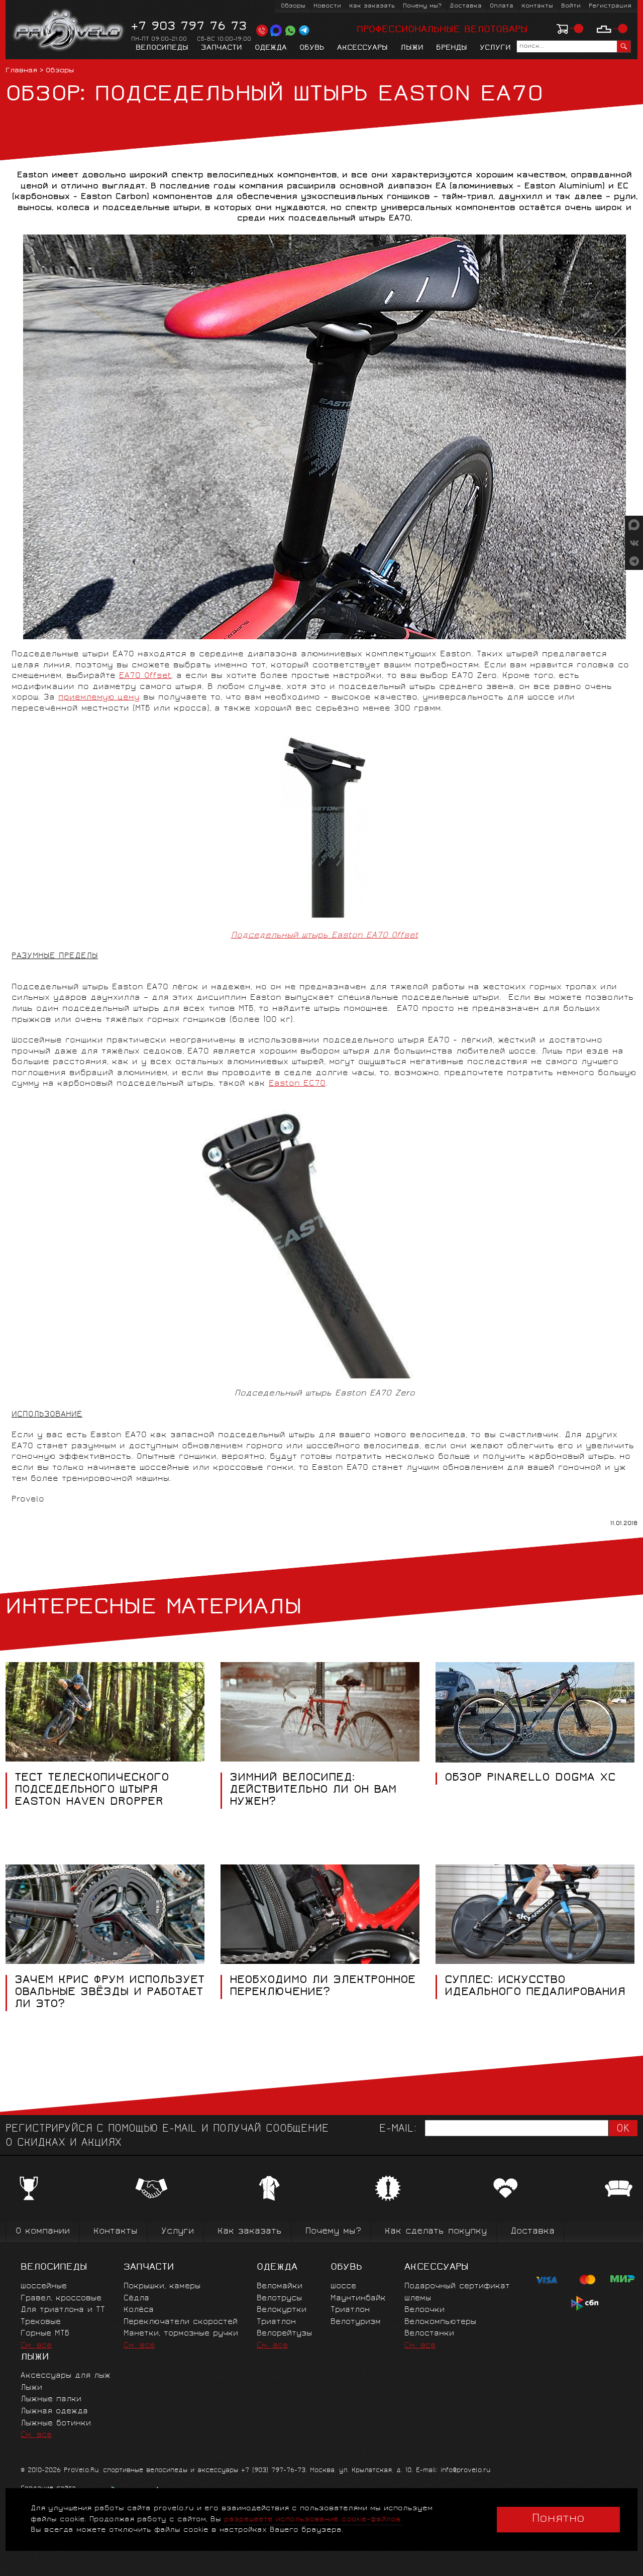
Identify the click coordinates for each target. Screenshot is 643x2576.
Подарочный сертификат (457, 2287)
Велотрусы (279, 2299)
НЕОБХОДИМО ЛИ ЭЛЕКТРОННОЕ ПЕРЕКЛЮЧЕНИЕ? (323, 1987)
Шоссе (343, 2287)
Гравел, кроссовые (61, 2299)
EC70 (297, 1084)
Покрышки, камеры (162, 2287)
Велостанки (429, 2334)
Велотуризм (356, 2322)
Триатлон (276, 2322)
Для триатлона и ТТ (63, 2310)
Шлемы (418, 2299)
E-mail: (398, 2129)
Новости (327, 6)
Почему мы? (422, 6)
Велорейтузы (284, 2334)
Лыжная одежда (54, 2412)
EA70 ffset (145, 676)
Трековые (41, 2322)
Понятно (558, 2519)
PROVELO (69, 31)
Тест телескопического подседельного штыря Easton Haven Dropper (92, 1791)
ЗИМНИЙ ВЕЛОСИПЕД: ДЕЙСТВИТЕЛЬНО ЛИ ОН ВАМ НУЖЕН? (313, 1791)
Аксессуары (362, 48)
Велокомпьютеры (440, 2322)
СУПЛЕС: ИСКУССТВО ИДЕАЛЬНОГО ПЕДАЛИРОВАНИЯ (535, 1987)
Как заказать (372, 6)
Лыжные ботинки (56, 2424)
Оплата (502, 6)
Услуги (495, 48)
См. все (36, 2346)
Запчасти (222, 48)
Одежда (271, 48)
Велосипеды (162, 48)
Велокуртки (282, 2310)
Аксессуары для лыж (66, 2376)
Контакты (537, 6)
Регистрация (610, 6)
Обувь (312, 48)
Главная (21, 71)
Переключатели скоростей (181, 2322)
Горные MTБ (45, 2334)
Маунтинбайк (358, 2299)
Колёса (139, 2310)
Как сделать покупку (436, 2232)
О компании (43, 2232)
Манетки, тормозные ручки (181, 2334)
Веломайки (280, 2287)
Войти (571, 6)
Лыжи (412, 48)
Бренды (452, 48)
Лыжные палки (51, 2399)
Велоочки (424, 2310)
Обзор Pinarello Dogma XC (530, 1779)
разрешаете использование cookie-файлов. (313, 2520)
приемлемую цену (99, 698)
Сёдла (136, 2299)
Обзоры (293, 6)
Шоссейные (44, 2287)
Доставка (466, 6)
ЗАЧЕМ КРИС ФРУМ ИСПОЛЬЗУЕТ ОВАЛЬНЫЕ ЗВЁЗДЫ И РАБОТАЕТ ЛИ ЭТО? (110, 1993)
